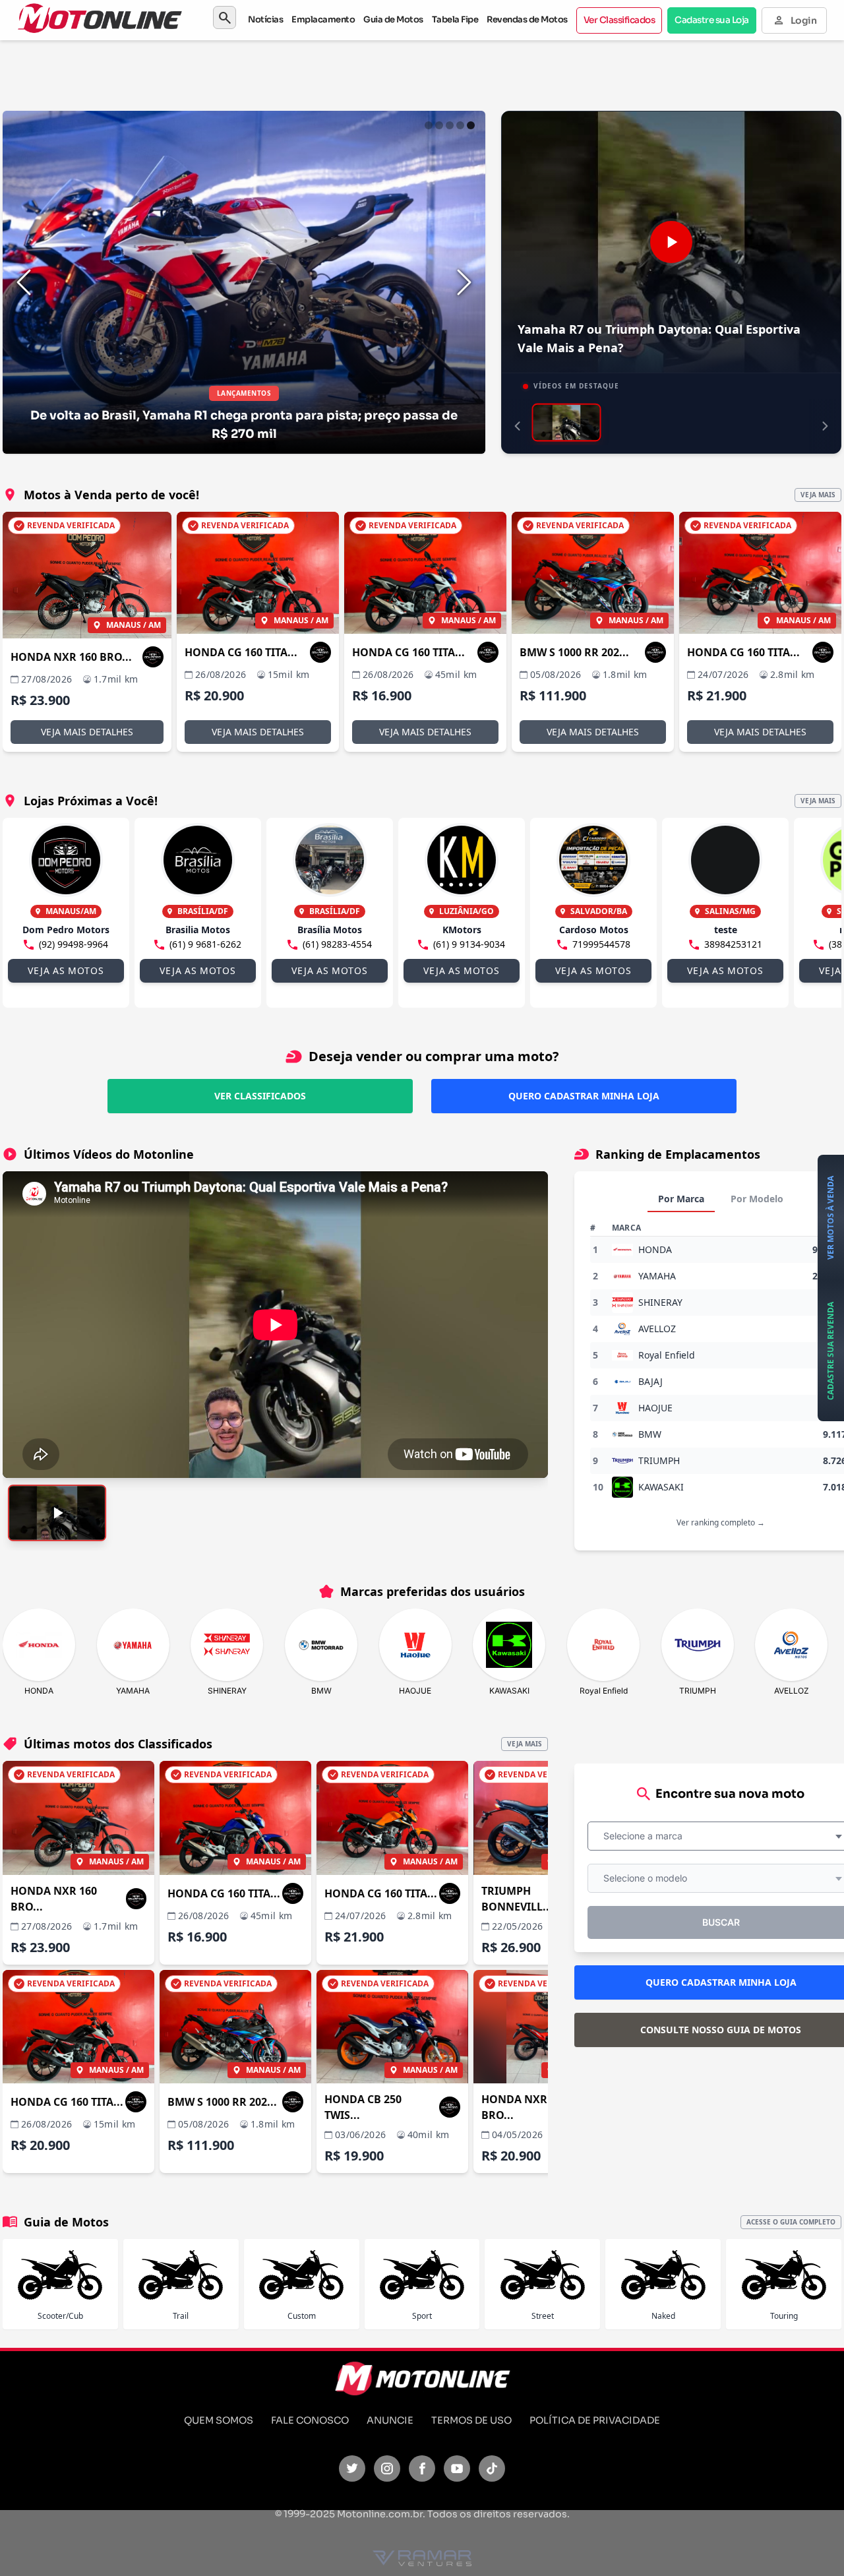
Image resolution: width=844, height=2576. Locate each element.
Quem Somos (219, 2420)
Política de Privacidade (595, 2420)
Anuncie (390, 2420)
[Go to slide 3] (450, 125)
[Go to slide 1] (429, 125)
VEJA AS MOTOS (66, 970)
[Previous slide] (24, 282)
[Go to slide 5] (471, 125)
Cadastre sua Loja (712, 20)
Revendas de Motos (527, 19)
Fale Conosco (310, 2420)
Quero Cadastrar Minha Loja (584, 1096)
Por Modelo (757, 1199)
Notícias (265, 19)
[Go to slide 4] (460, 125)
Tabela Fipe (455, 19)
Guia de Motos (393, 19)
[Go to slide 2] (439, 125)
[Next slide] (464, 282)
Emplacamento (323, 19)
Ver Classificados (619, 20)
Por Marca (681, 1199)
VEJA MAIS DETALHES (87, 732)
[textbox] (647, 1836)
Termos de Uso (471, 2420)
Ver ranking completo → (721, 1522)
